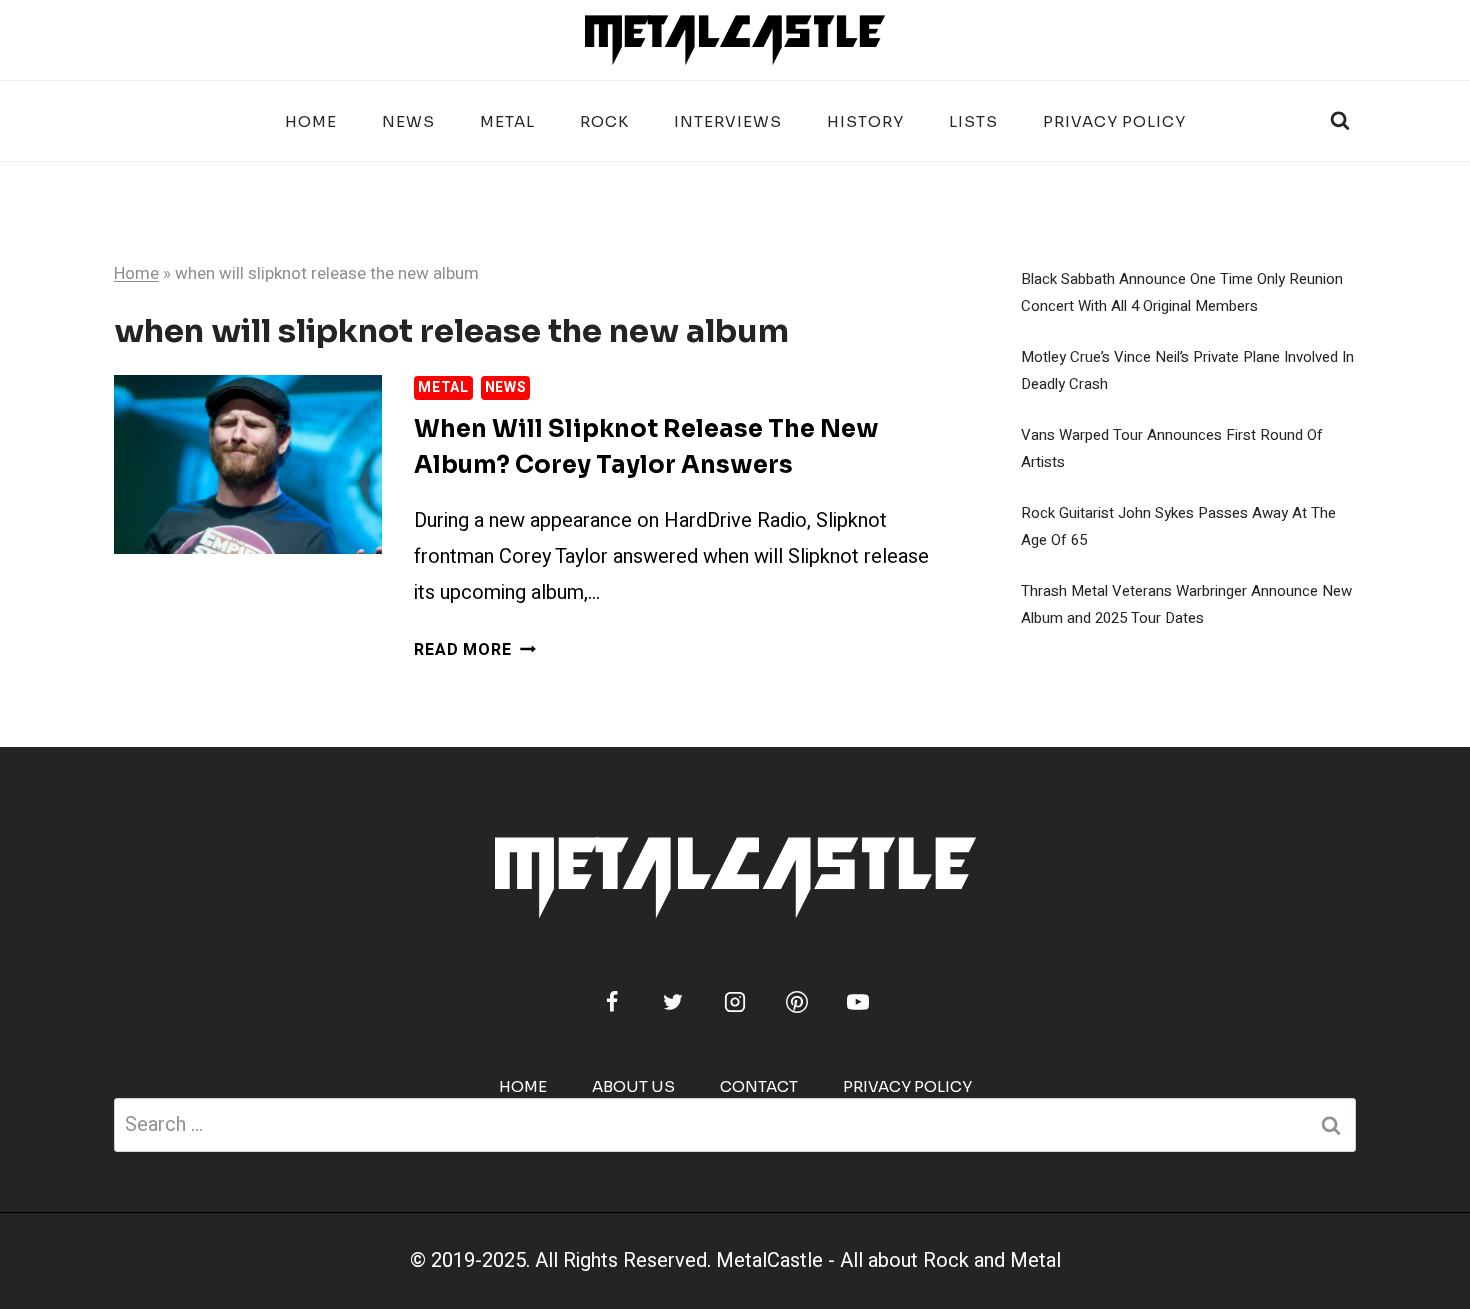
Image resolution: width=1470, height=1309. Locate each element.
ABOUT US (633, 1086)
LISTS (973, 121)
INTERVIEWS (728, 121)
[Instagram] (735, 1002)
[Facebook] (612, 1002)
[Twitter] (673, 1002)
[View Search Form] (1340, 121)
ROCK (604, 121)
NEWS (408, 121)
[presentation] (248, 464)
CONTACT (759, 1086)
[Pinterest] (797, 1002)
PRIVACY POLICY (1114, 121)
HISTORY (865, 121)
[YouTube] (858, 1002)
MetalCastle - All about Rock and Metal (888, 1260)
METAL (507, 121)
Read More (474, 650)
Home (311, 121)
